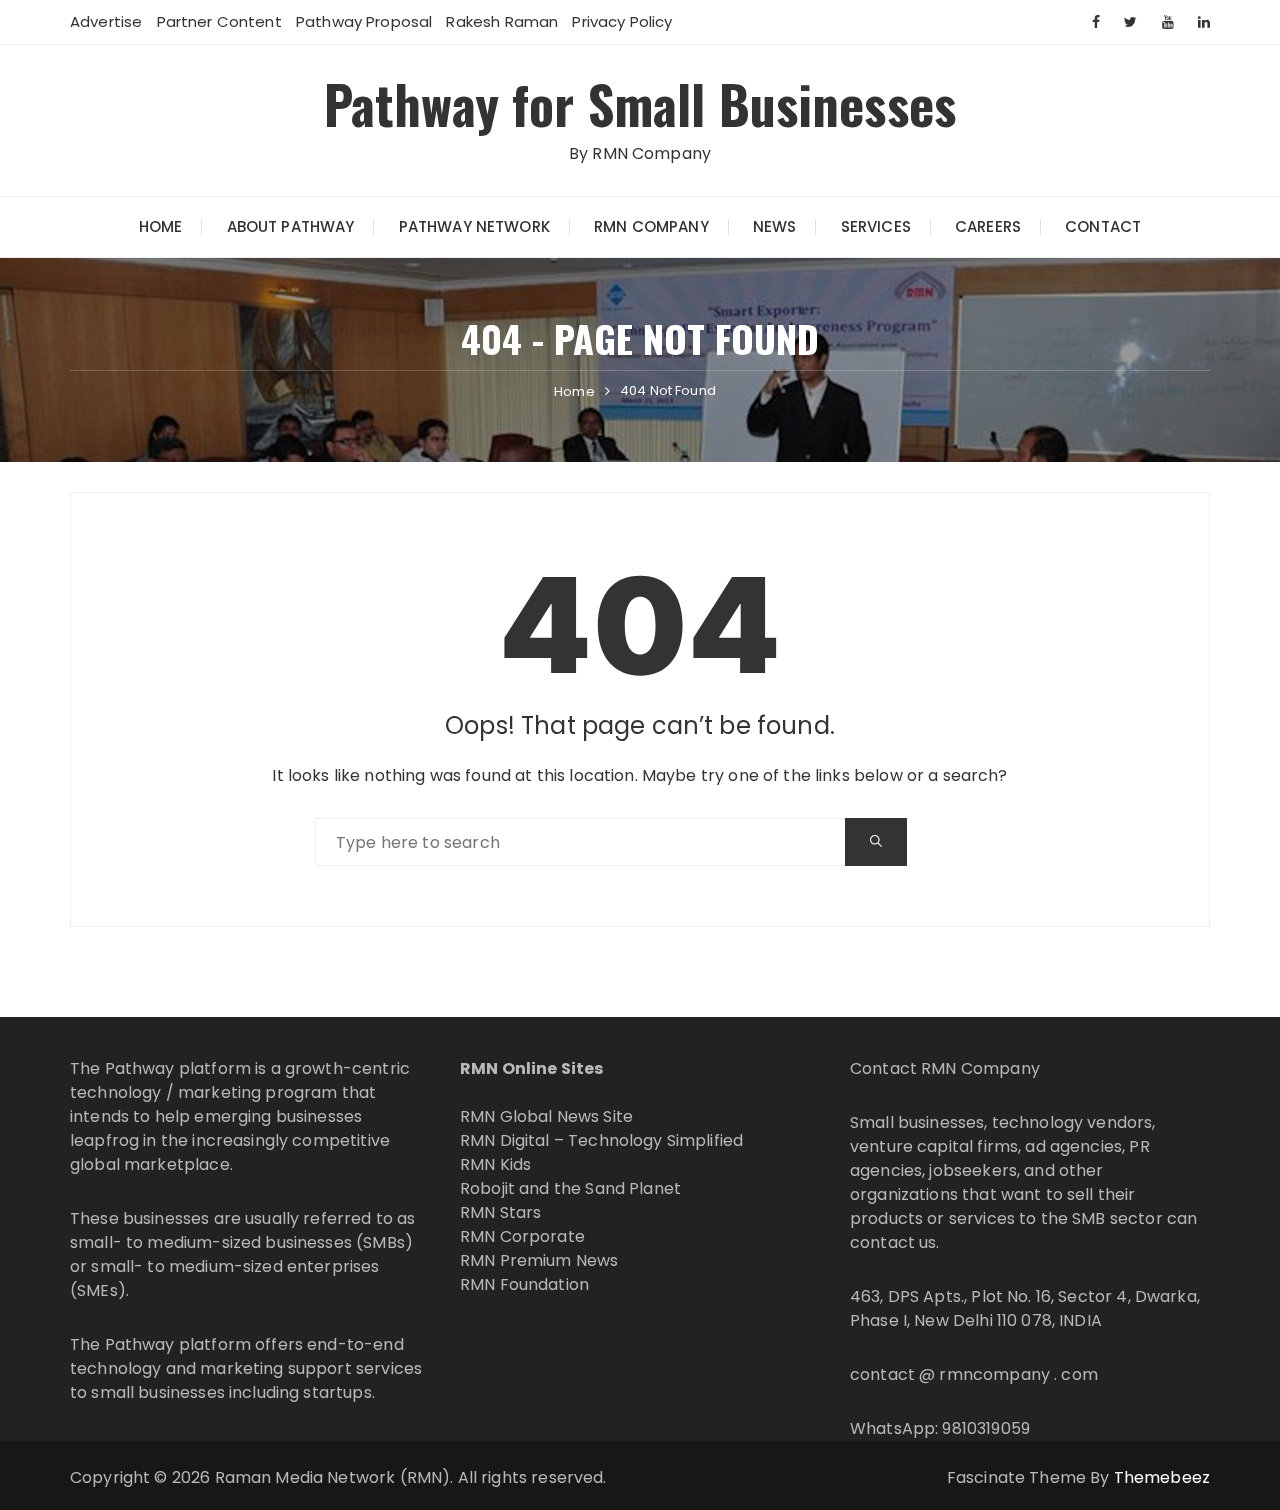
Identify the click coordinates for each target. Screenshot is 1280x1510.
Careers (988, 226)
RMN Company (651, 226)
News (775, 226)
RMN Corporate (522, 1236)
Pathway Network (474, 226)
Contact (1103, 226)
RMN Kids (495, 1164)
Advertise (106, 21)
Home (161, 226)
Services (876, 226)
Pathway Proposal (364, 21)
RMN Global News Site (546, 1116)
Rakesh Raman (502, 21)
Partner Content (219, 21)
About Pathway (291, 226)
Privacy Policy (622, 21)
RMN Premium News (539, 1260)
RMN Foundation (524, 1284)
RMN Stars (500, 1212)
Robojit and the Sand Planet (570, 1188)
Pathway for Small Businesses (640, 103)
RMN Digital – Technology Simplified (601, 1140)
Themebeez (1162, 1477)
